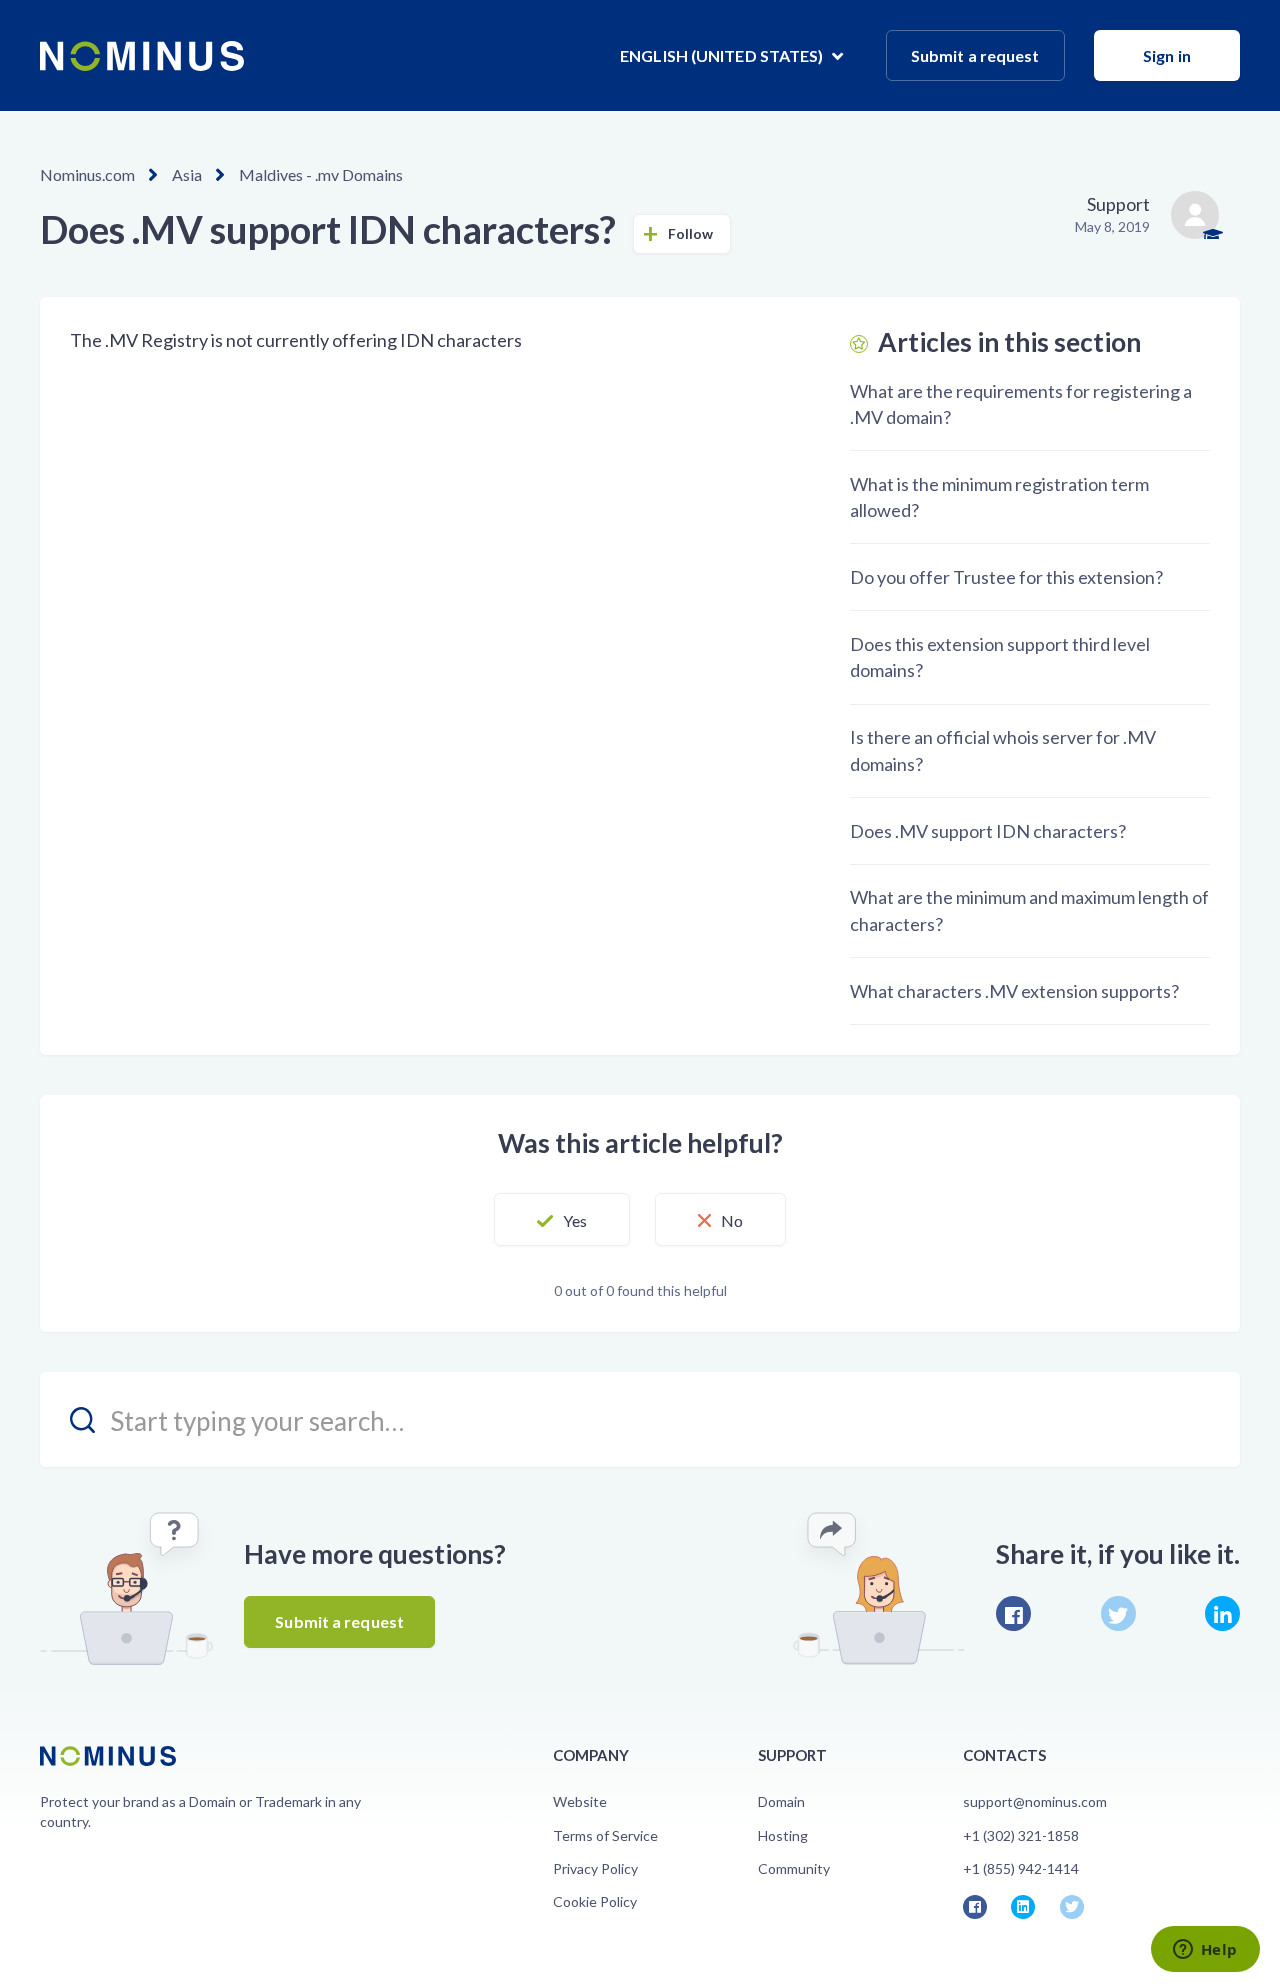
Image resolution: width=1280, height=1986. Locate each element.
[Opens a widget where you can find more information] (1205, 1951)
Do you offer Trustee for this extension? (1006, 577)
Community (794, 1868)
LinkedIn (1222, 1613)
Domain (781, 1801)
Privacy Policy (595, 1868)
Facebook (1013, 1613)
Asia (187, 174)
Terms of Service (605, 1835)
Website (580, 1801)
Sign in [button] (1167, 55)
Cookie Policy (595, 1901)
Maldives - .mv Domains (321, 174)
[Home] (142, 56)
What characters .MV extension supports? (1014, 991)
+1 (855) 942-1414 (1021, 1868)
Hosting (783, 1835)
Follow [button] (691, 233)
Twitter (1118, 1613)
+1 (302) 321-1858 (1021, 1835)
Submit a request (975, 55)
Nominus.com (87, 174)
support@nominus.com (1035, 1801)
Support (1118, 204)
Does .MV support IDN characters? (988, 831)
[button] (562, 1220)
